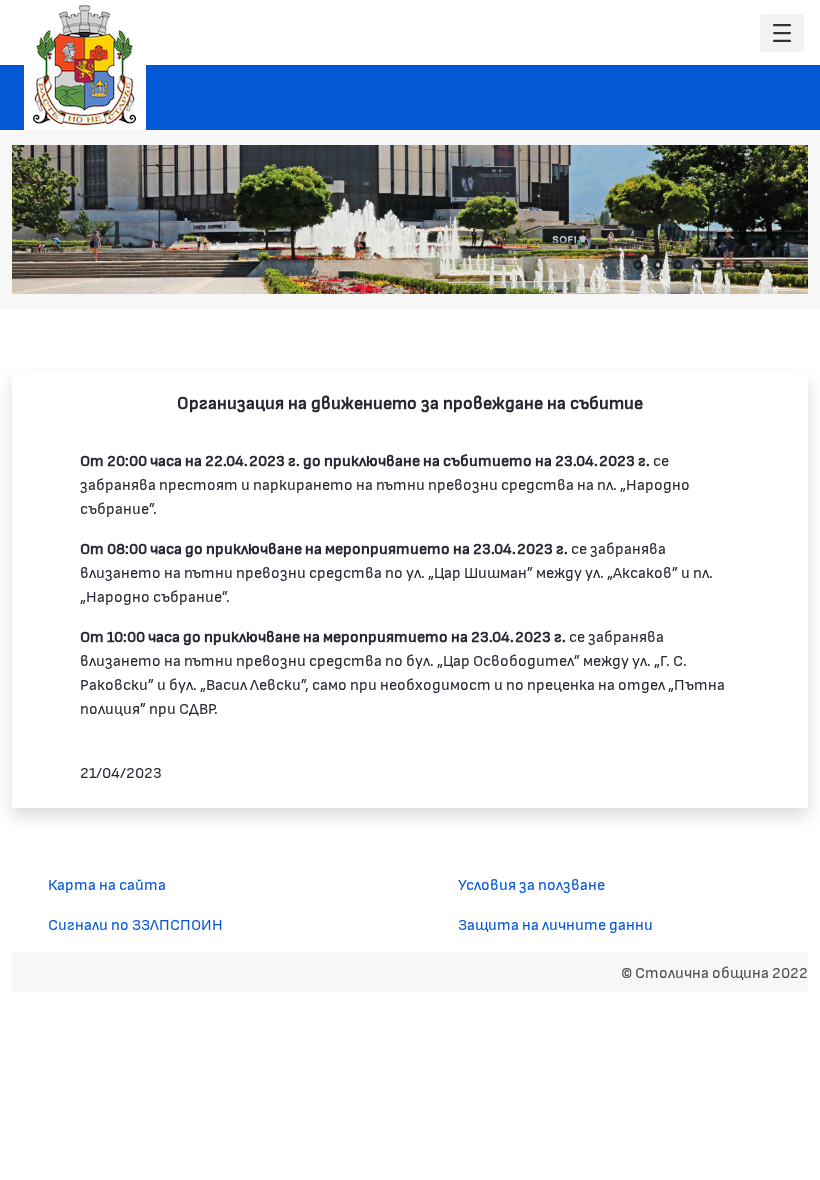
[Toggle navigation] (782, 33)
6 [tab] (738, 265)
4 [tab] (698, 265)
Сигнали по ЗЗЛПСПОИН (135, 923)
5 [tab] (718, 265)
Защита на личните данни (555, 923)
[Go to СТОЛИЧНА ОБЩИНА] (85, 65)
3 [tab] (678, 265)
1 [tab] (638, 265)
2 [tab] (658, 265)
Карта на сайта (107, 883)
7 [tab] (758, 265)
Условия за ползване (531, 883)
